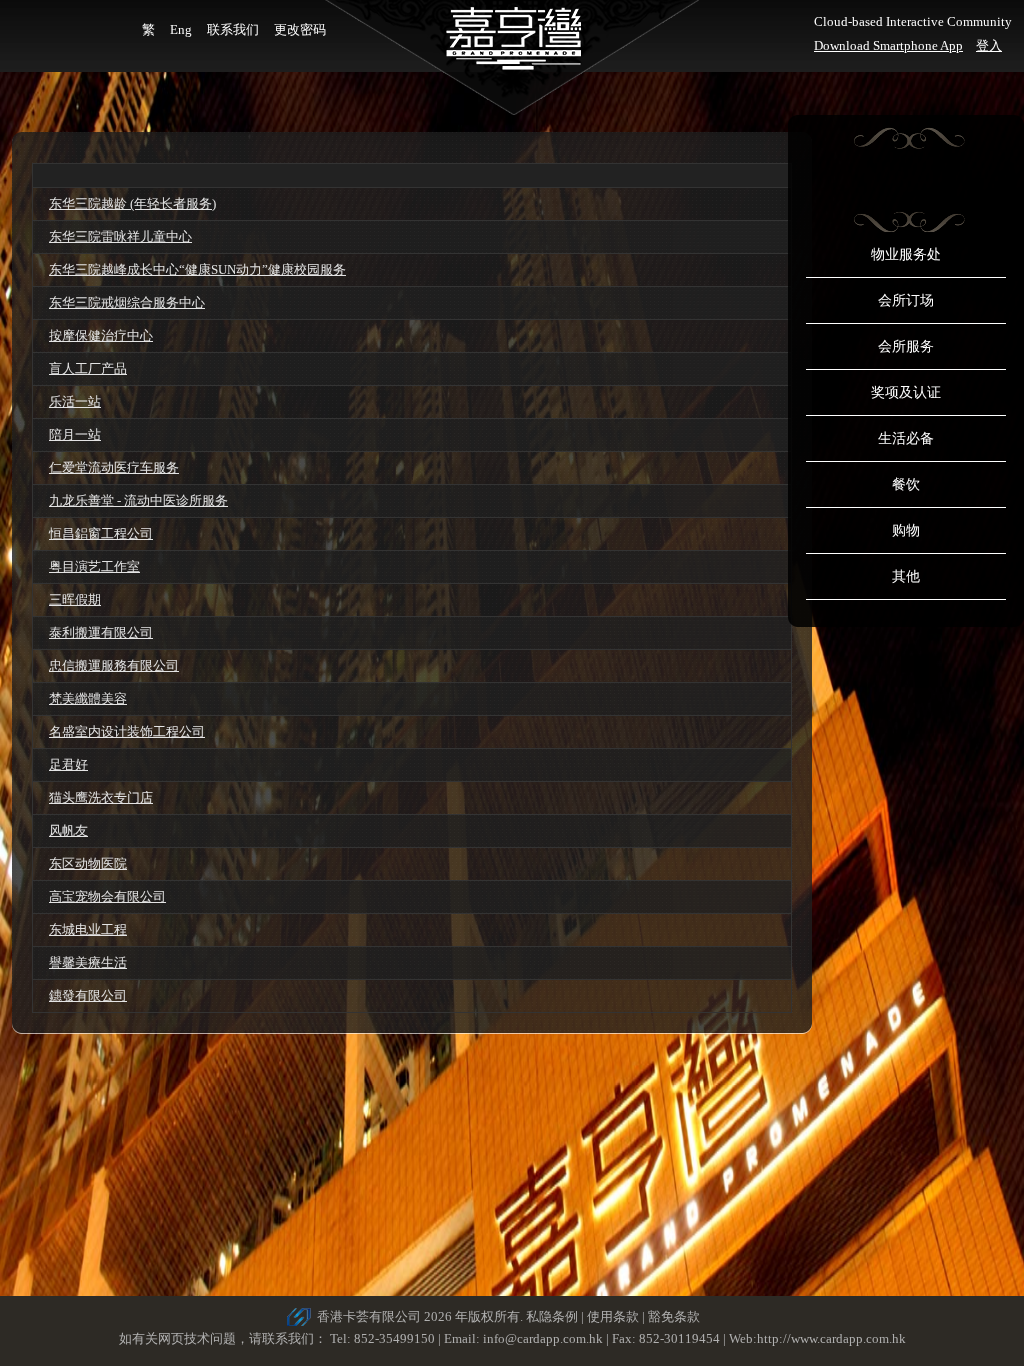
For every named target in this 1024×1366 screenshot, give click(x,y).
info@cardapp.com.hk (544, 1338)
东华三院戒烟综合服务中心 (127, 302)
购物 (906, 530)
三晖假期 (75, 599)
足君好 (68, 764)
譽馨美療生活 (88, 962)
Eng (181, 29)
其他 (906, 576)
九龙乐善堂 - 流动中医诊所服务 (138, 500)
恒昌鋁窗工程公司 (101, 533)
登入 (989, 45)
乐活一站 (75, 401)
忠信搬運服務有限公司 (114, 665)
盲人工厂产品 (88, 368)
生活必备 (906, 438)
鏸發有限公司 (88, 995)
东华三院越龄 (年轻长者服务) (132, 203)
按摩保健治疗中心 (101, 335)
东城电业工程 (88, 929)
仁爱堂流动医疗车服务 (114, 467)
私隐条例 (552, 1316)
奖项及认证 (906, 392)
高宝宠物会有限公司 (107, 896)
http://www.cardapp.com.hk (831, 1338)
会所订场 (906, 300)
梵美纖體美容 (88, 698)
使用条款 (613, 1316)
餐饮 (906, 484)
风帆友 (68, 830)
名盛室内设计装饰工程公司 (127, 731)
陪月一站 (75, 434)
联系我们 (233, 29)
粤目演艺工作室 (94, 566)
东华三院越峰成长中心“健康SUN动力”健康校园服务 (197, 269)
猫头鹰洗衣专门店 (101, 797)
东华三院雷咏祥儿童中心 (120, 236)
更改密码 (300, 29)
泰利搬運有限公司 (101, 632)
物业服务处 (906, 254)
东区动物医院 (88, 863)
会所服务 (906, 346)
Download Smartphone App (888, 45)
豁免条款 (674, 1316)
